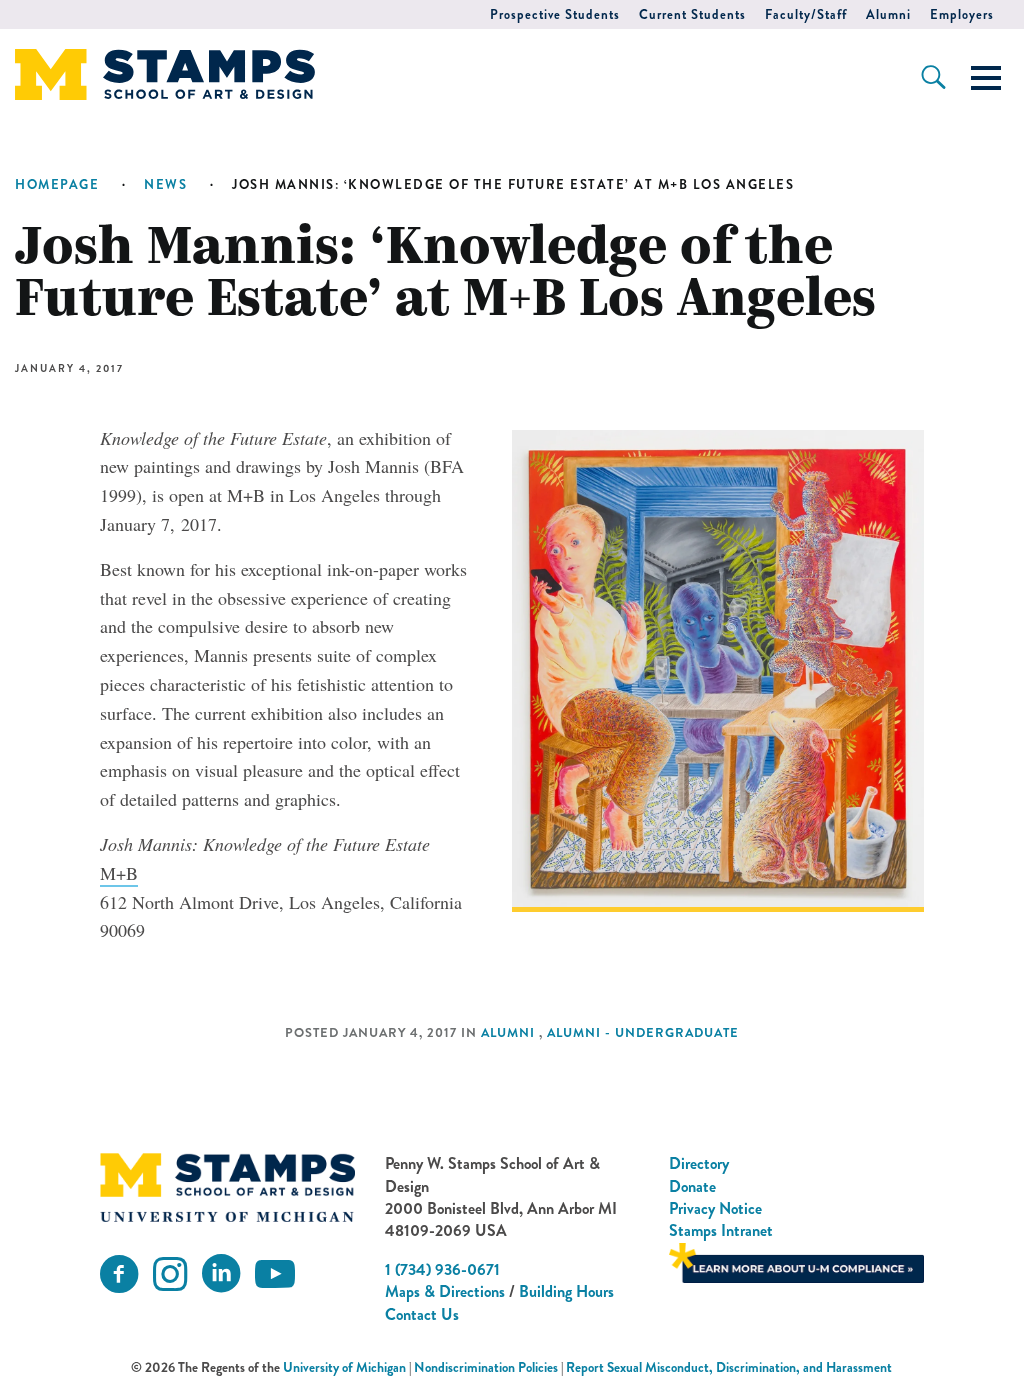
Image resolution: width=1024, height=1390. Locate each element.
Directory (699, 1163)
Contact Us (422, 1314)
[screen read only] (986, 78)
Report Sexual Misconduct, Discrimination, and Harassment (729, 1367)
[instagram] (170, 1274)
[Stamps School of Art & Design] (227, 1187)
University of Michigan (344, 1367)
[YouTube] (275, 1274)
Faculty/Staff (806, 14)
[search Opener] (933, 77)
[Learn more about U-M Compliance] (796, 1260)
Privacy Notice (715, 1208)
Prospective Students (555, 14)
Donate (692, 1186)
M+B (119, 873)
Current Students (692, 14)
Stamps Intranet (721, 1230)
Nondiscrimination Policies (486, 1367)
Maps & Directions (445, 1291)
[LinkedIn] (221, 1274)
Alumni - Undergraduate (643, 1033)
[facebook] (119, 1274)
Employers (962, 14)
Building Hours (566, 1291)
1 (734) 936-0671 (442, 1269)
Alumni (888, 14)
